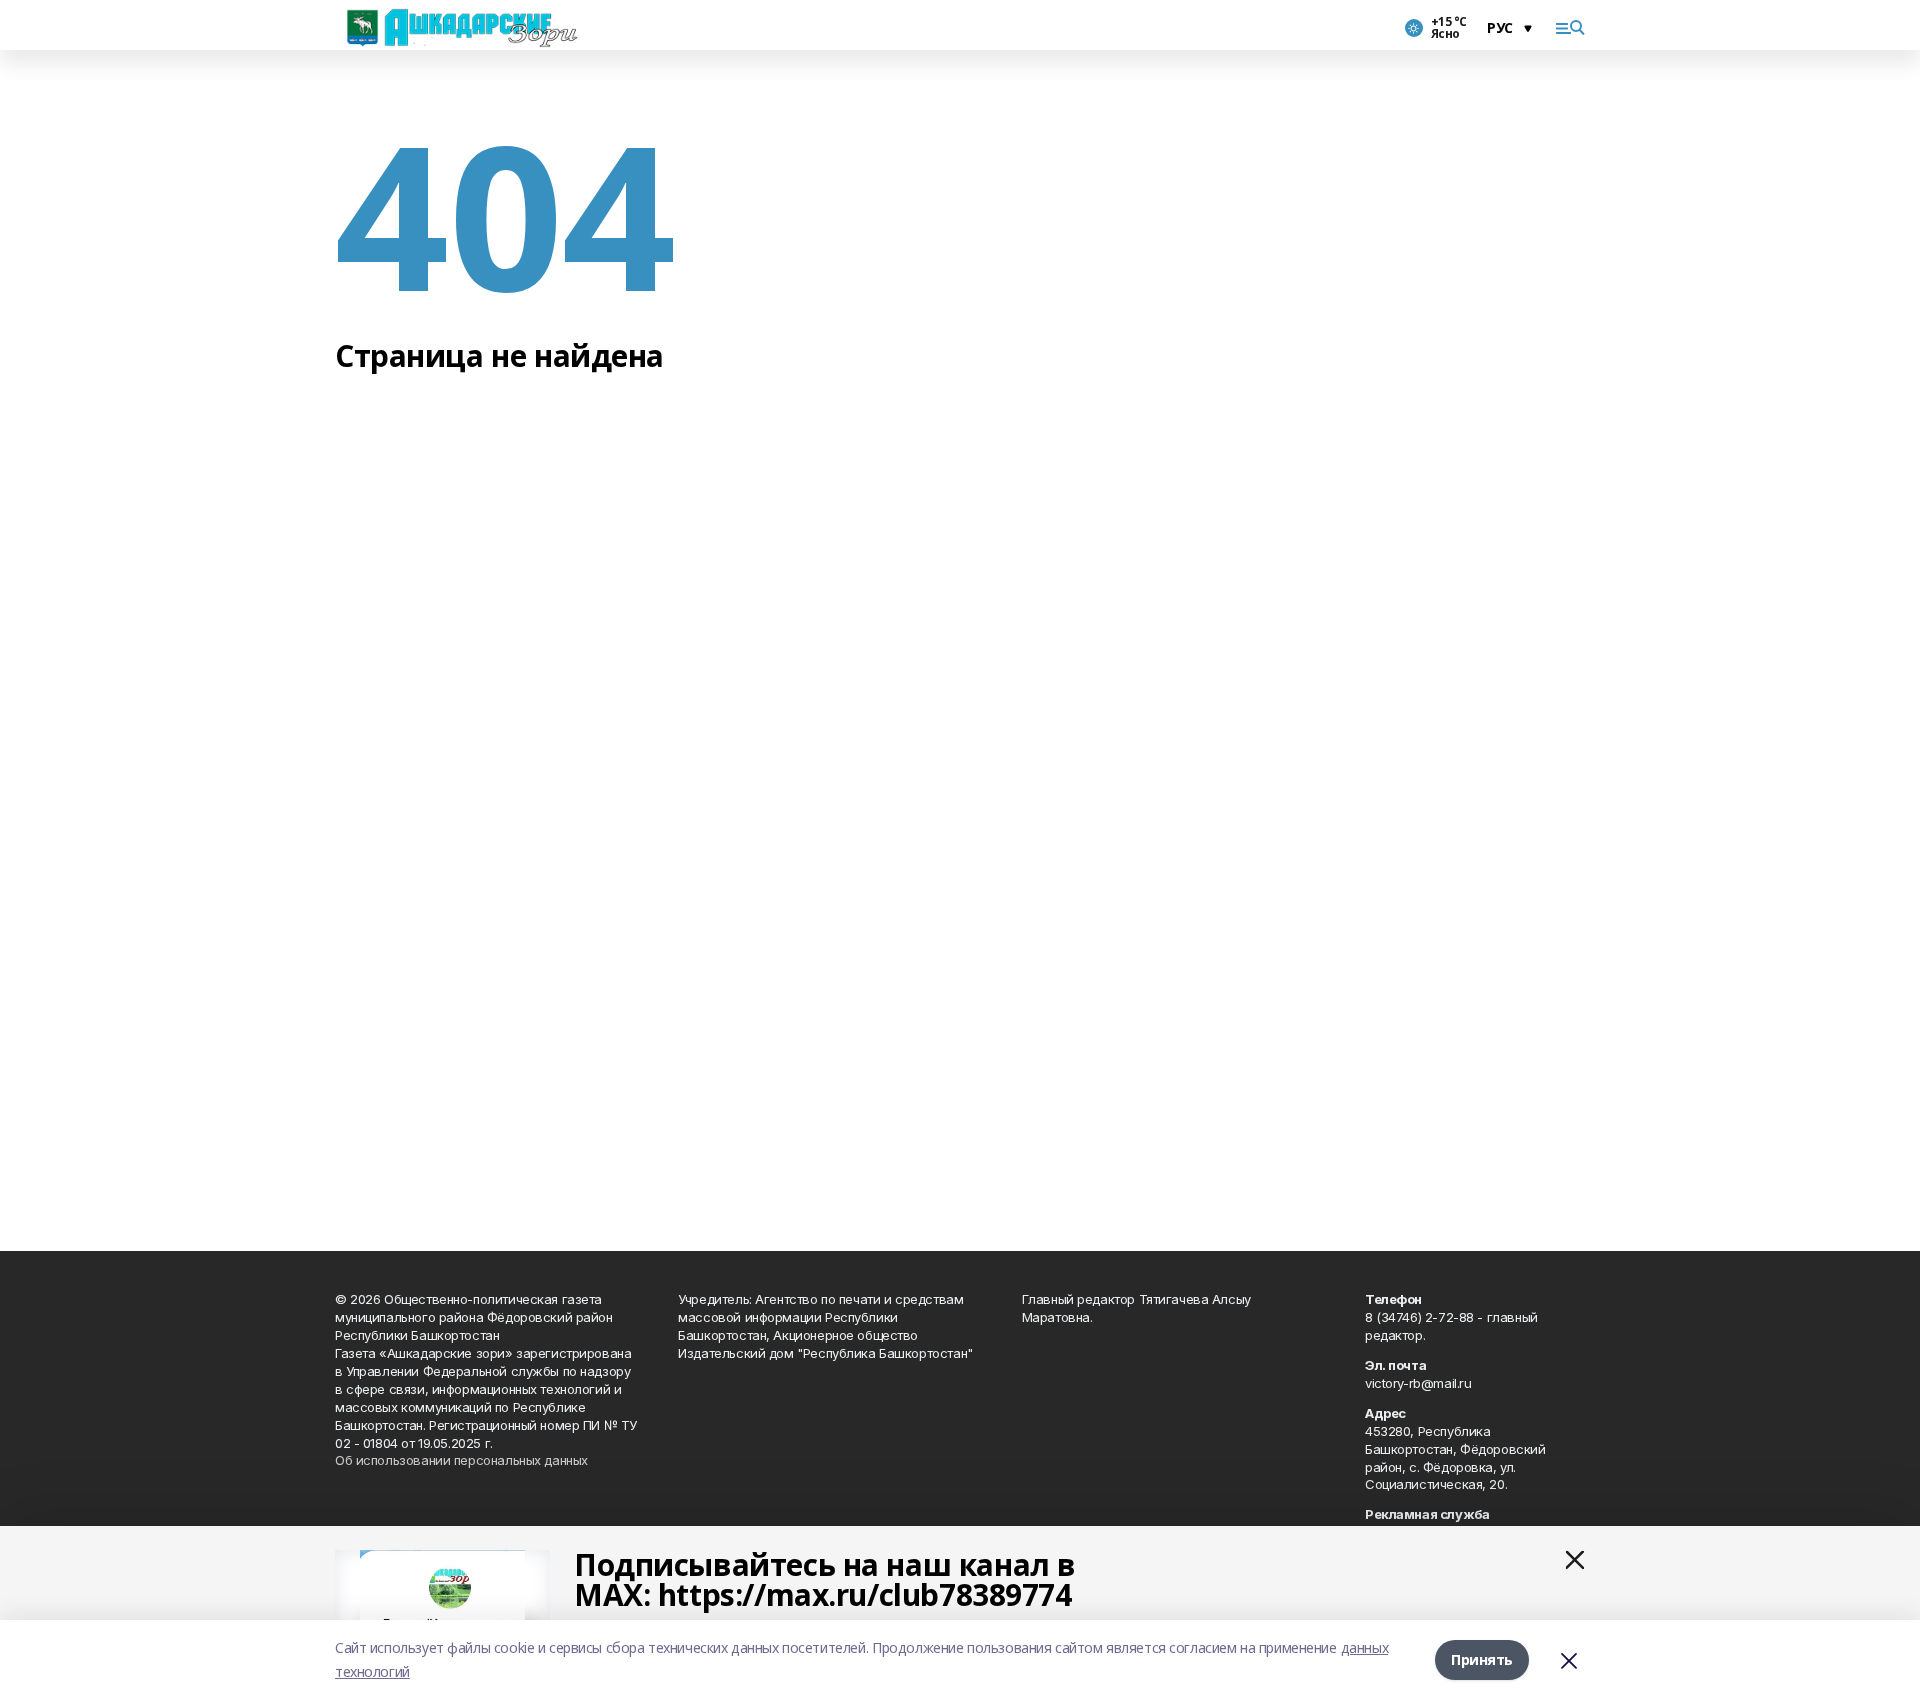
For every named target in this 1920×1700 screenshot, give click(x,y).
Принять (1482, 1659)
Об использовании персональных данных (461, 1460)
